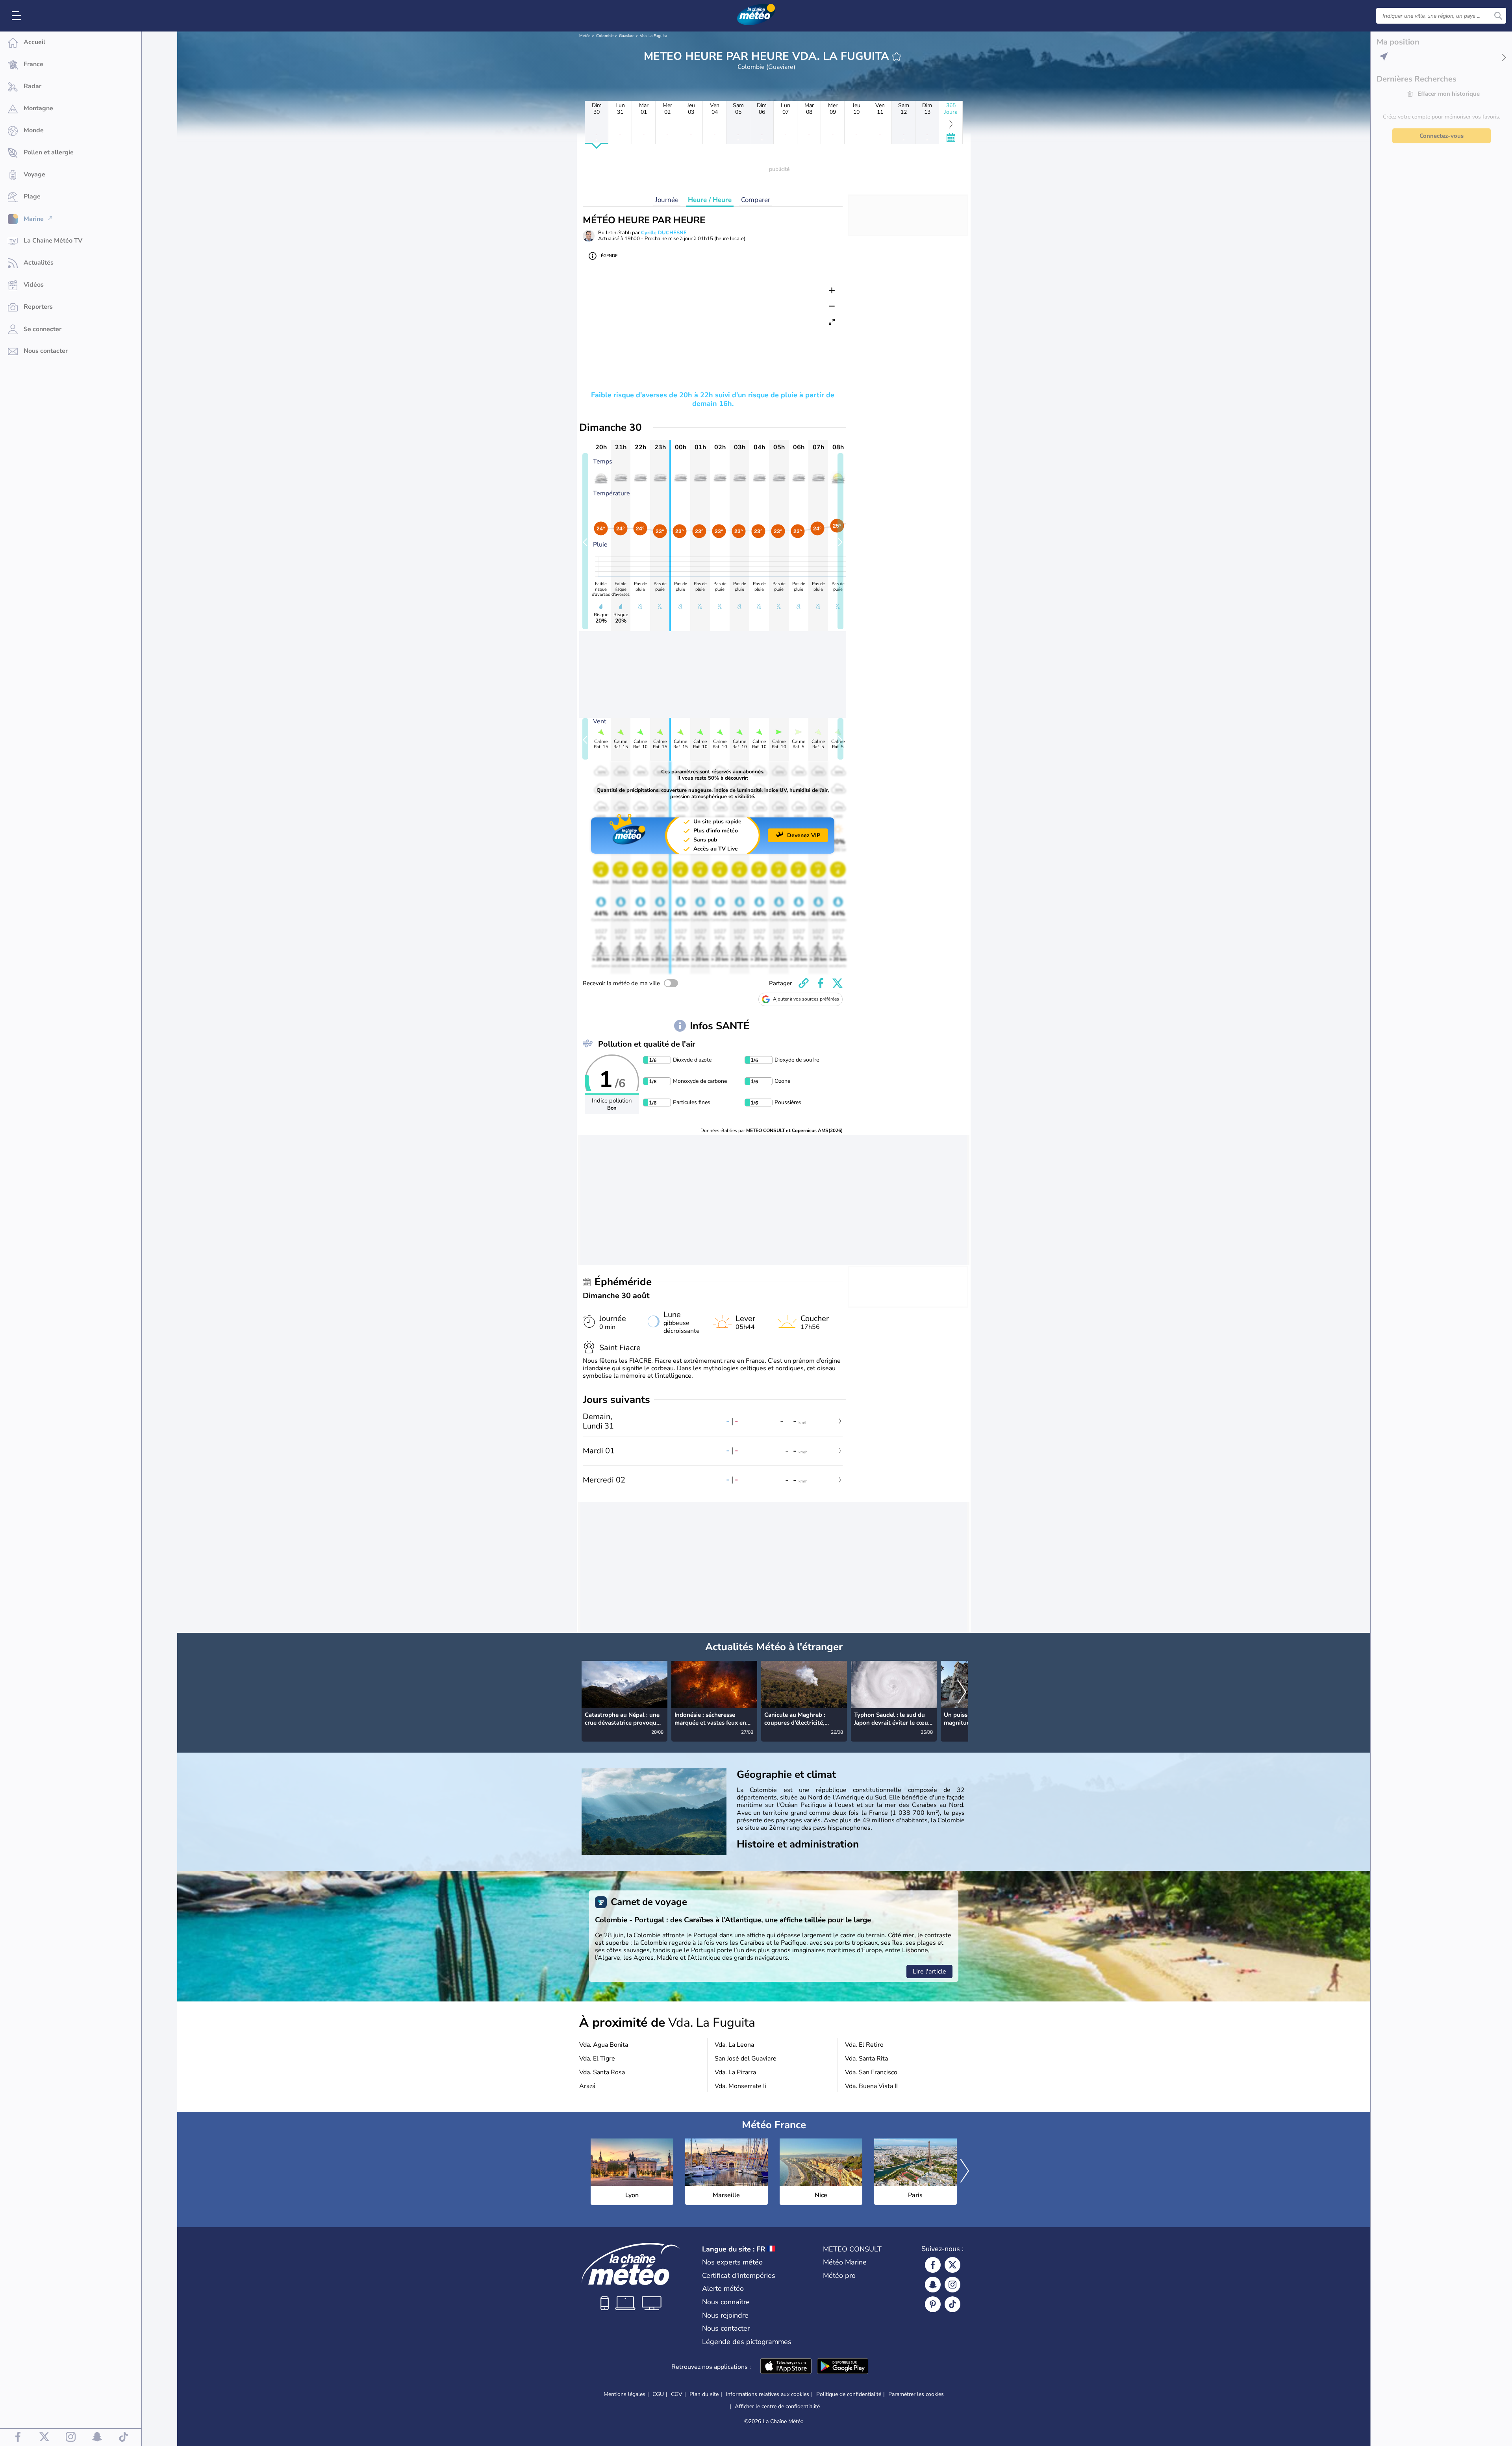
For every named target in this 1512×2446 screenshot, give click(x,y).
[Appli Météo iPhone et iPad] (786, 2367)
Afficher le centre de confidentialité (777, 2407)
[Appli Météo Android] (843, 2367)
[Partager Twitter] (838, 983)
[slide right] (840, 541)
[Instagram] (952, 2285)
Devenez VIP (804, 835)
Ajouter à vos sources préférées (806, 999)
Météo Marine (845, 2262)
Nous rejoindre (725, 2315)
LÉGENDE (608, 256)
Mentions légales (624, 2394)
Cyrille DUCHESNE (664, 233)
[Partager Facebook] (821, 983)
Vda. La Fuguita (653, 36)
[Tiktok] (952, 2304)
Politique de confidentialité (849, 2394)
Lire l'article (929, 1972)
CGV (677, 2394)
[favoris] (897, 56)
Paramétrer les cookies (916, 2394)
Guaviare (627, 36)
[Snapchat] (933, 2285)
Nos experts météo (732, 2262)
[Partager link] (804, 983)
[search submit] (1498, 16)
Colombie (605, 36)
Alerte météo (723, 2288)
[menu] (18, 16)
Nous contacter (726, 2328)
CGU (658, 2394)
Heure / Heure (710, 200)
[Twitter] (952, 2265)
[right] (962, 1693)
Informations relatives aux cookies (767, 2394)
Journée (667, 200)
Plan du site (704, 2394)
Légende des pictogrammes (747, 2342)
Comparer (756, 200)
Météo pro (839, 2276)
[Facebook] (933, 2265)
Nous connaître (726, 2302)
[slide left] (585, 541)
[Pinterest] (933, 2304)
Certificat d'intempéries (739, 2276)
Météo (585, 36)
